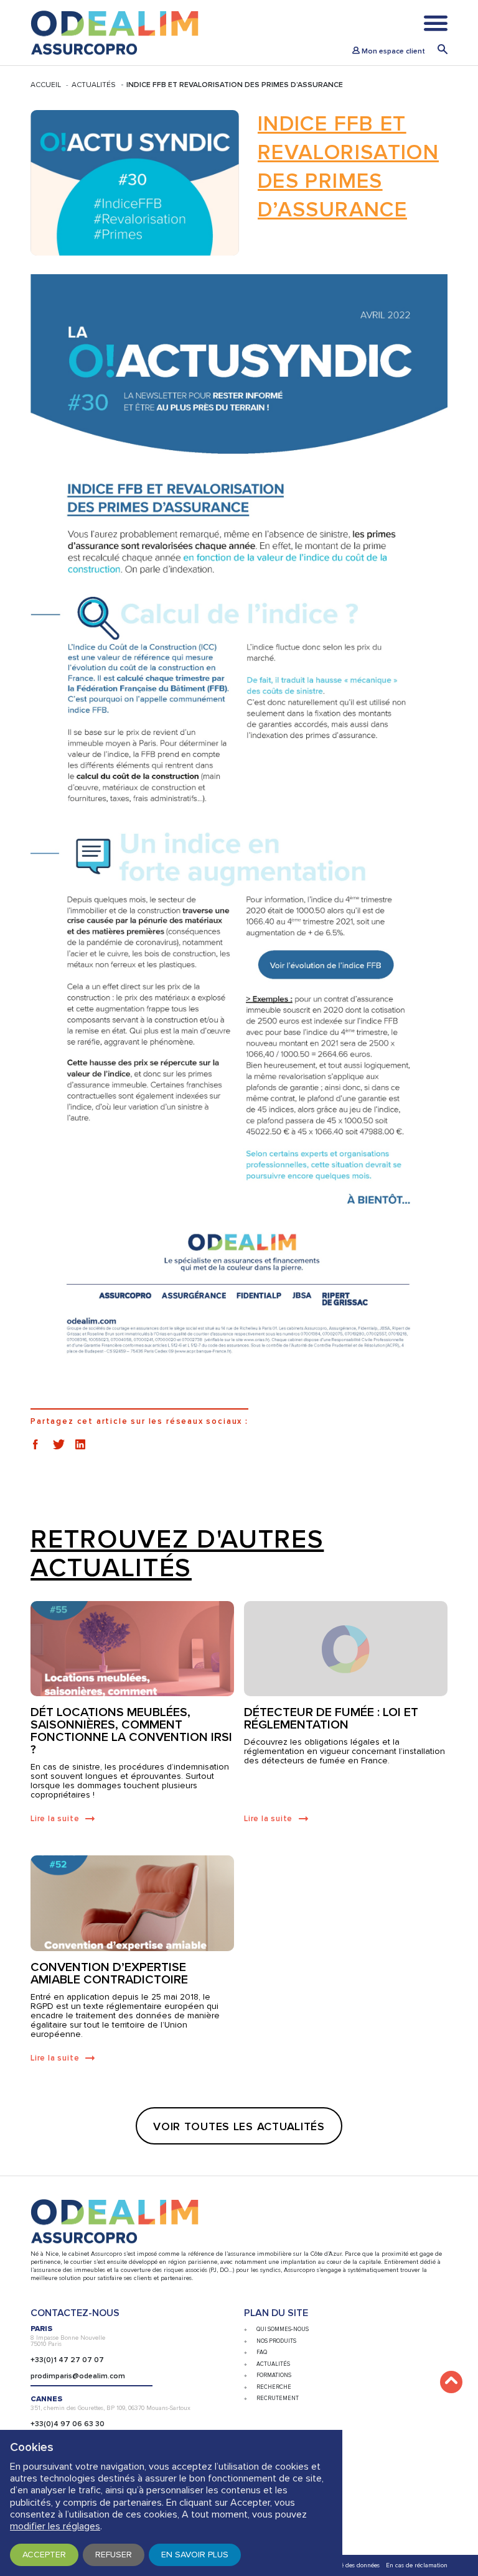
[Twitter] (59, 1444)
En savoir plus (195, 2555)
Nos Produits (276, 2341)
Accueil (46, 85)
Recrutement (278, 2398)
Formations (274, 2375)
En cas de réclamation (417, 2565)
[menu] (436, 26)
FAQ (262, 2352)
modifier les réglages (55, 2526)
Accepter (44, 2555)
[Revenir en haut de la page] (451, 2382)
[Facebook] (35, 1444)
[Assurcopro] (115, 33)
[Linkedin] (80, 1444)
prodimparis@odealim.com (78, 2376)
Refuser (114, 2555)
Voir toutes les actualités (239, 2126)
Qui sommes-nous (283, 2329)
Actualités (94, 85)
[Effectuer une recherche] (443, 51)
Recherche (274, 2387)
